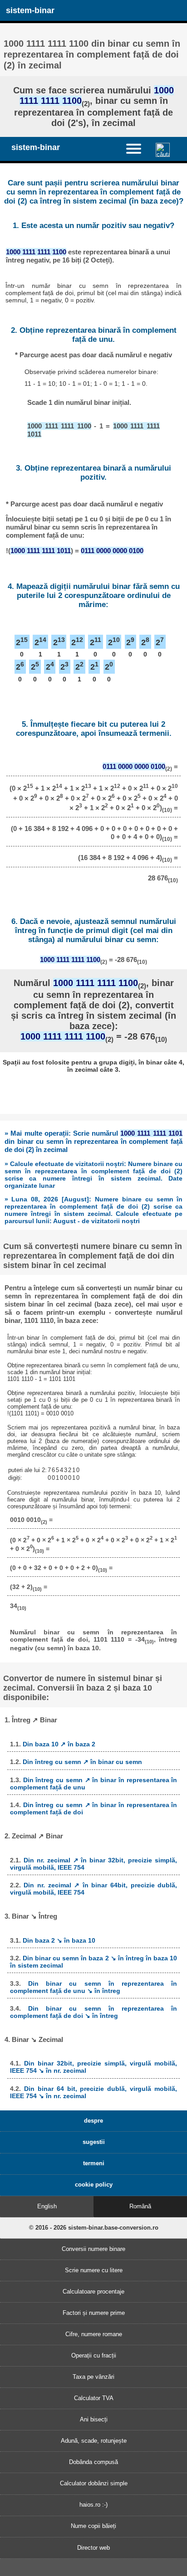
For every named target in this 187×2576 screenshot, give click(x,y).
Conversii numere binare (93, 2249)
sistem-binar (30, 10)
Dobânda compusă (93, 2462)
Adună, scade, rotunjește (94, 2441)
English (47, 2206)
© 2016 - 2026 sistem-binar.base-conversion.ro (94, 2228)
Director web (93, 2548)
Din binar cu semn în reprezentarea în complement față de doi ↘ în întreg (94, 2012)
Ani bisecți (94, 2419)
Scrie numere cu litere (94, 2270)
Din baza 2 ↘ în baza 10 (59, 1940)
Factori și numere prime (94, 2313)
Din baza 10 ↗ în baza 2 (59, 1744)
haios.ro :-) (93, 2505)
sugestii (94, 2142)
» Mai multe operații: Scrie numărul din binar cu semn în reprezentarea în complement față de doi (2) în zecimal (93, 1141)
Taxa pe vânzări (93, 2377)
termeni (94, 2163)
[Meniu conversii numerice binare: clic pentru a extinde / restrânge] (138, 148)
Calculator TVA (94, 2398)
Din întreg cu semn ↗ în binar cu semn (82, 1762)
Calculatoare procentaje (93, 2292)
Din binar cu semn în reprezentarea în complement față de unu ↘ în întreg (94, 1987)
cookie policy (94, 2185)
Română (140, 2206)
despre (93, 2121)
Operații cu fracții (94, 2355)
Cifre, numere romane (94, 2334)
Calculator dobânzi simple (94, 2483)
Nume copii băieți (93, 2526)
